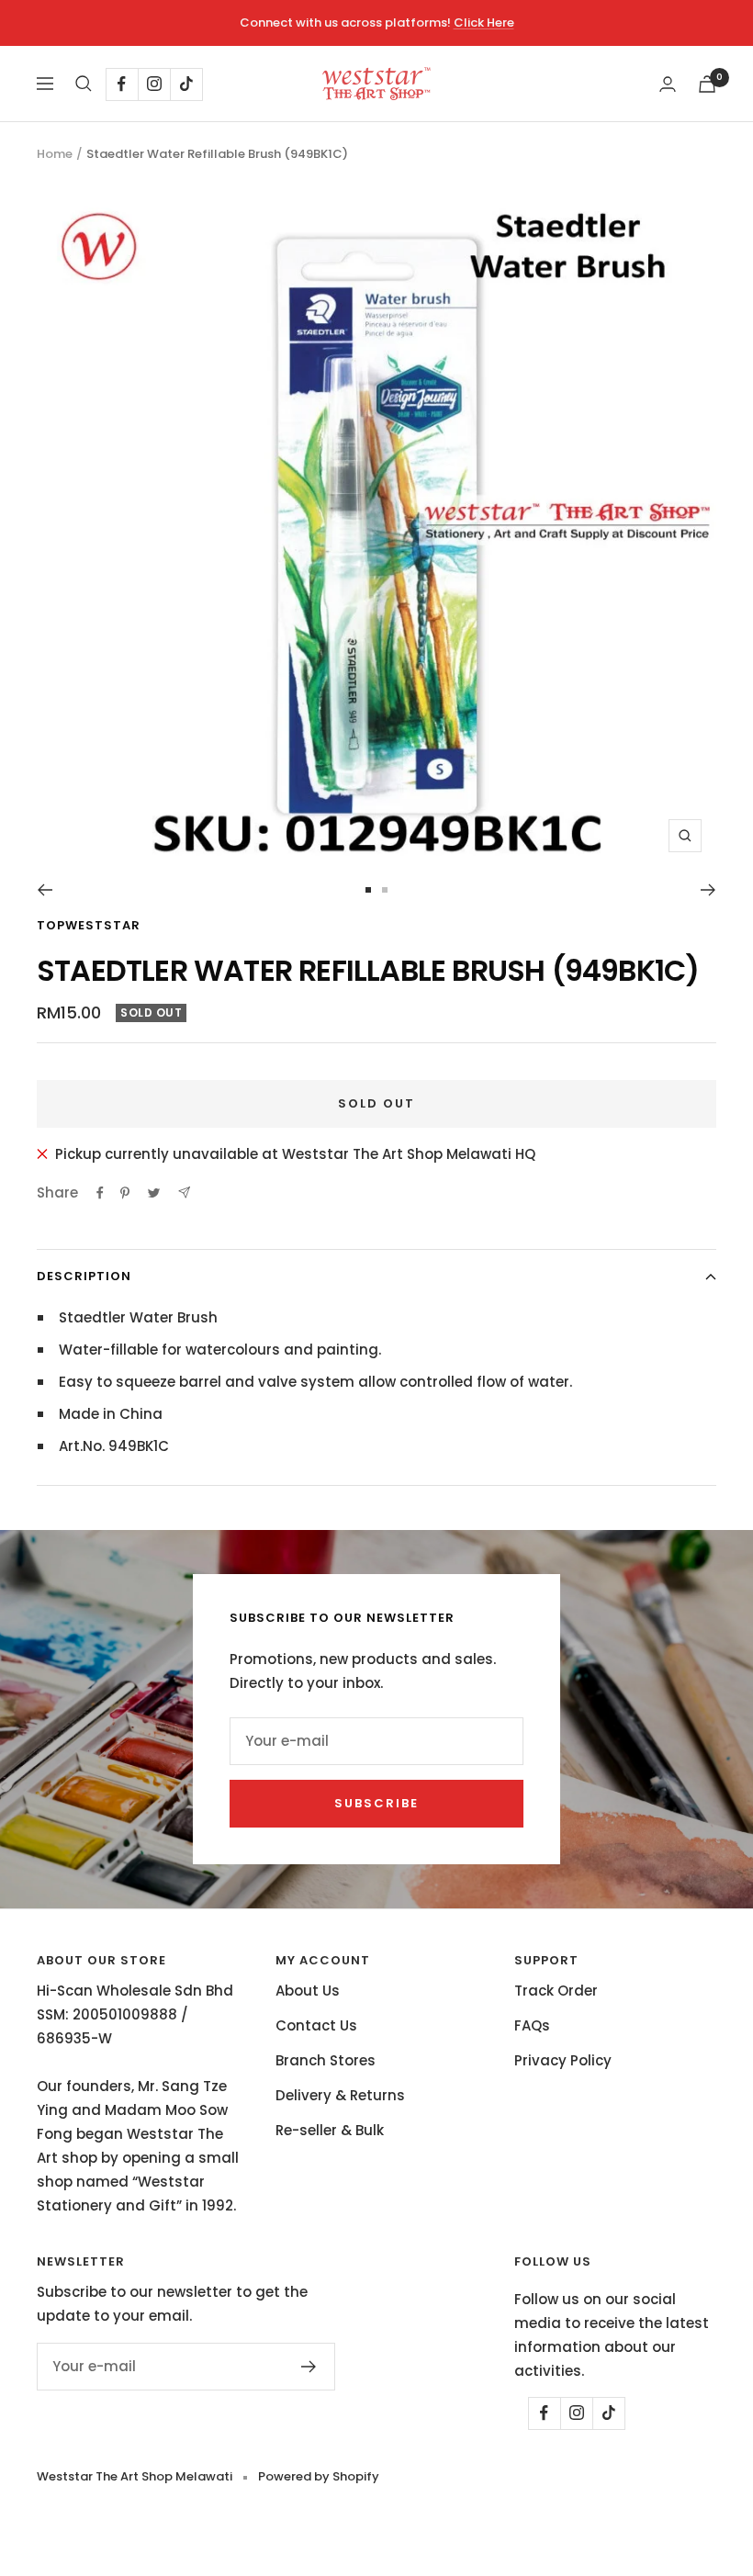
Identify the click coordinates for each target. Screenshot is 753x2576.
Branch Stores (326, 2060)
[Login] (668, 84)
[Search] (84, 84)
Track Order (556, 1991)
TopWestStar (89, 925)
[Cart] (707, 84)
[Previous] (45, 890)
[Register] (309, 2367)
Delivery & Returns (340, 2095)
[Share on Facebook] (100, 1193)
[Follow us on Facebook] (122, 84)
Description (84, 1276)
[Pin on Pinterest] (125, 1193)
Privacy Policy (563, 2060)
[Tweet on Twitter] (154, 1193)
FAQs (532, 2025)
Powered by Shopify (319, 2476)
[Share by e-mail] (184, 1192)
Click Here (484, 22)
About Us (308, 1991)
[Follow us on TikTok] (186, 84)
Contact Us (316, 2025)
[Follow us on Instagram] (154, 84)
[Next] (708, 890)
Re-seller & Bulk (330, 2130)
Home (55, 154)
